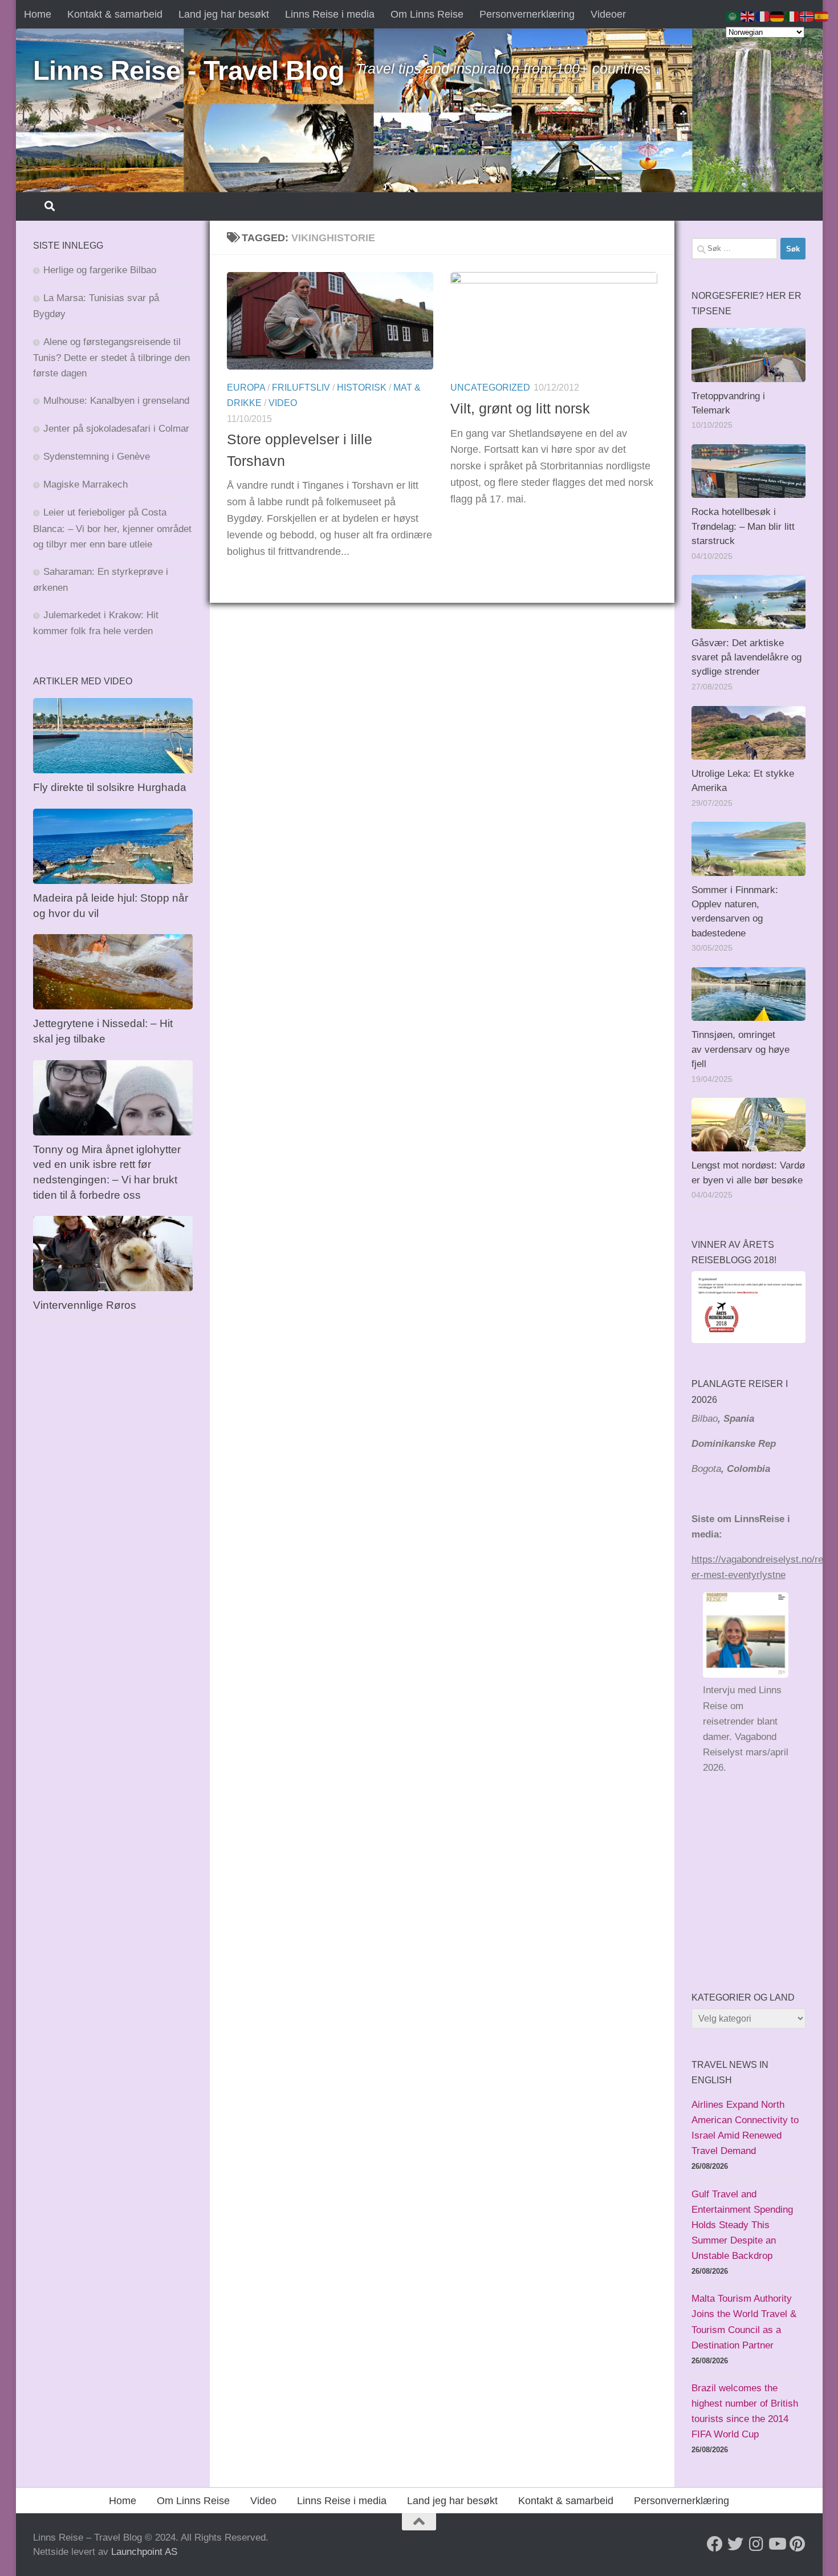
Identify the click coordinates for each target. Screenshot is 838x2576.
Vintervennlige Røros (85, 1305)
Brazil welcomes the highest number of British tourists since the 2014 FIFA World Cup (745, 2411)
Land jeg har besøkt (224, 14)
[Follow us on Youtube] (776, 2544)
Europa (246, 388)
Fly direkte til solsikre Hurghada (111, 787)
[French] (763, 16)
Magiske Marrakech (86, 484)
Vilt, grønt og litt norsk (520, 408)
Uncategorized (490, 388)
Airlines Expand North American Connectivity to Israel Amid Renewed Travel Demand (745, 2128)
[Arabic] (733, 16)
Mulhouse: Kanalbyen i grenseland (116, 401)
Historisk (362, 388)
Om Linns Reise (427, 14)
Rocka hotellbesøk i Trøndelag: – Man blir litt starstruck (743, 526)
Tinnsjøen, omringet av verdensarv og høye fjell (741, 1049)
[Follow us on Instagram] (756, 2544)
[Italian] (792, 16)
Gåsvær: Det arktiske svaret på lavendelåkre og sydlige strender (747, 658)
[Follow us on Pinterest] (797, 2544)
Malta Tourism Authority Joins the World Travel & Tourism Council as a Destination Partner (744, 2322)
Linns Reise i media (330, 14)
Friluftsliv (301, 388)
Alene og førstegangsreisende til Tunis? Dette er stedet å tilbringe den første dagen (111, 358)
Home (38, 14)
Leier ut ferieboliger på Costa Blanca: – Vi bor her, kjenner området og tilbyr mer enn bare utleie (112, 528)
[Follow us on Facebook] (715, 2544)
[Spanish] (822, 16)
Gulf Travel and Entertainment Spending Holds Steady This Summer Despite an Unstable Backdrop (742, 2225)
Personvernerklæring (527, 14)
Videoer (608, 14)
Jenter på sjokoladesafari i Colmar (116, 429)
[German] (778, 16)
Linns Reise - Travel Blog (189, 70)
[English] (748, 16)
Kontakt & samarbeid (115, 14)
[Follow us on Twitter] (735, 2544)
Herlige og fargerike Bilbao (100, 270)
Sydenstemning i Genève (98, 457)
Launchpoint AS (144, 2552)
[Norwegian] (807, 16)
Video (283, 403)
